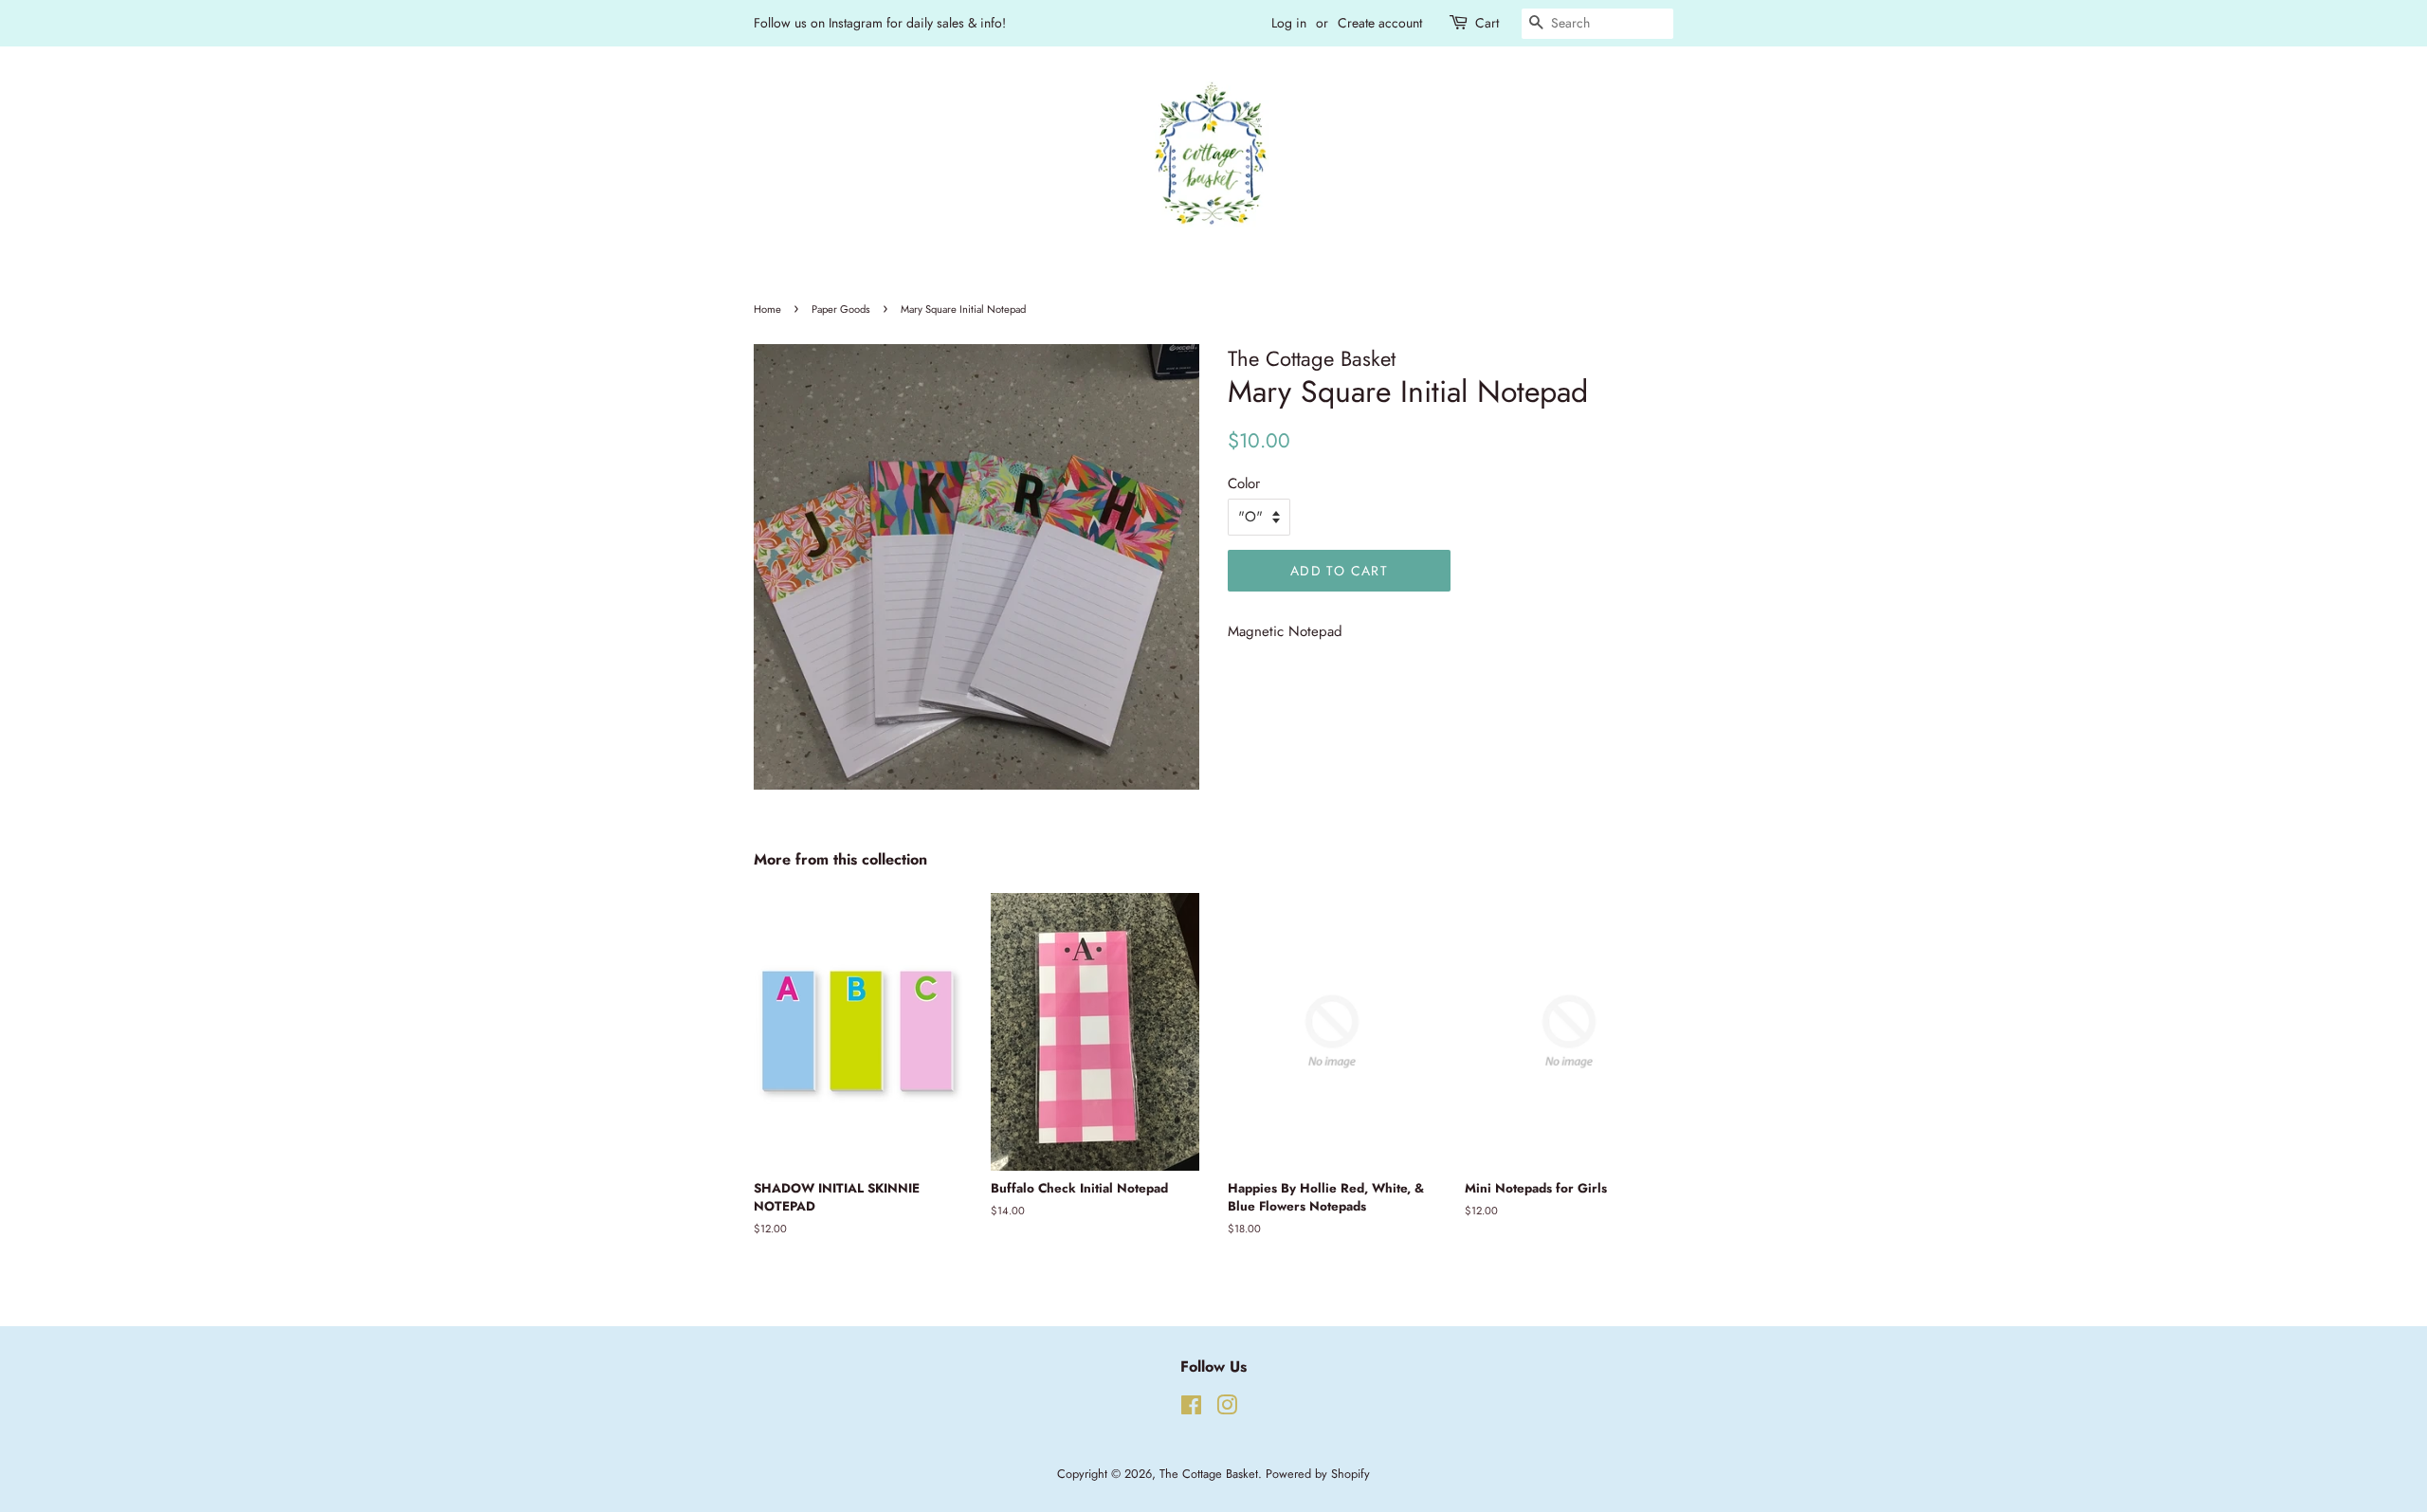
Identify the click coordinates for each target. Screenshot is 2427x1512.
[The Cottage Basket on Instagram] (1227, 1409)
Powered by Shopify (1318, 1474)
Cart (1487, 23)
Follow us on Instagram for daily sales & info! (880, 23)
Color (1244, 483)
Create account (1380, 23)
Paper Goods (841, 309)
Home (767, 309)
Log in (1289, 23)
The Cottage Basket (1209, 1474)
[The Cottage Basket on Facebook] (1191, 1409)
